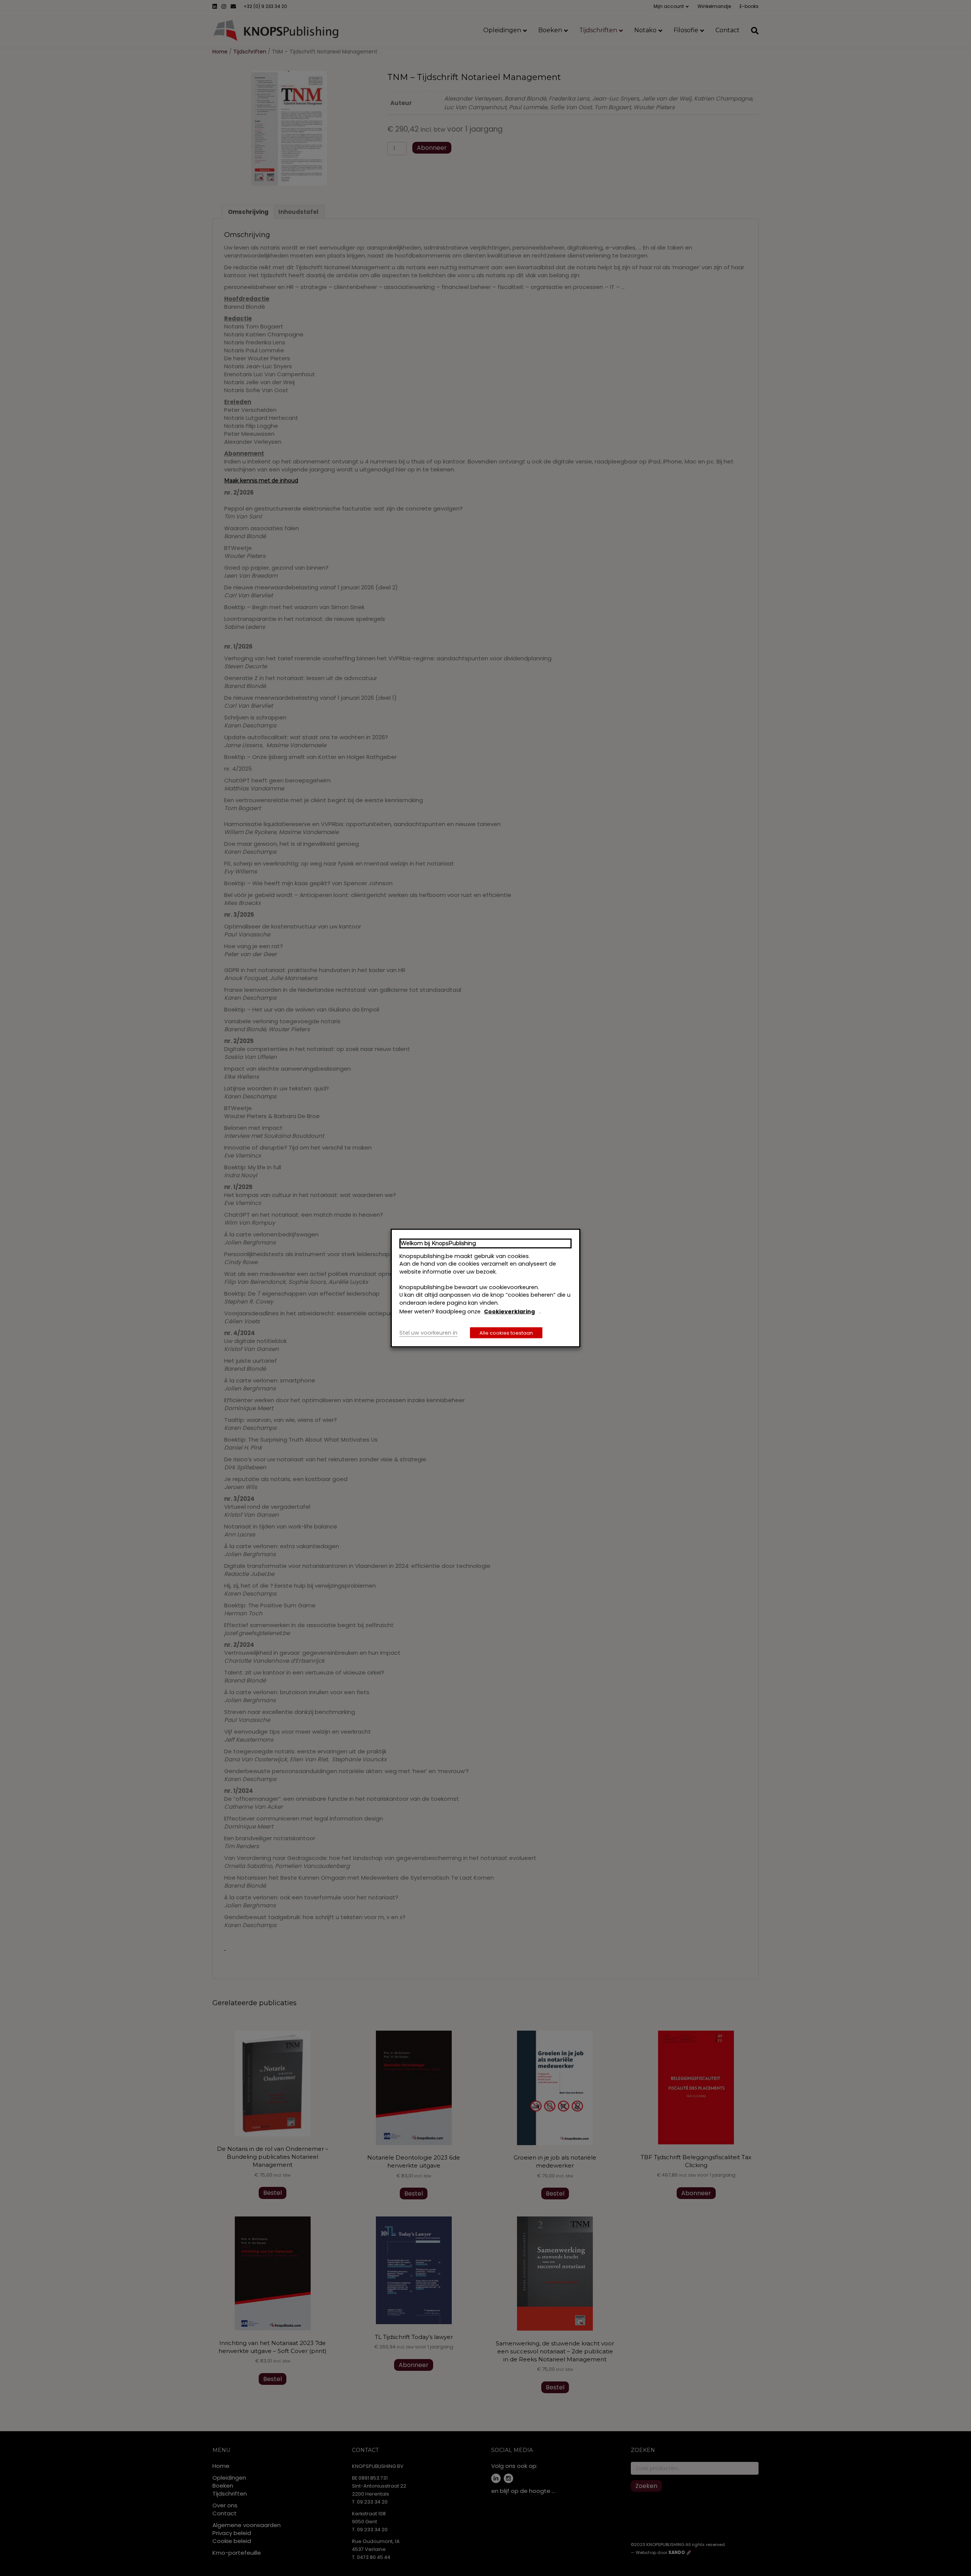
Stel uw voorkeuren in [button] (428, 1332)
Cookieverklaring (509, 1312)
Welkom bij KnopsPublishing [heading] (438, 1243)
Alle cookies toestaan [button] (506, 1333)
